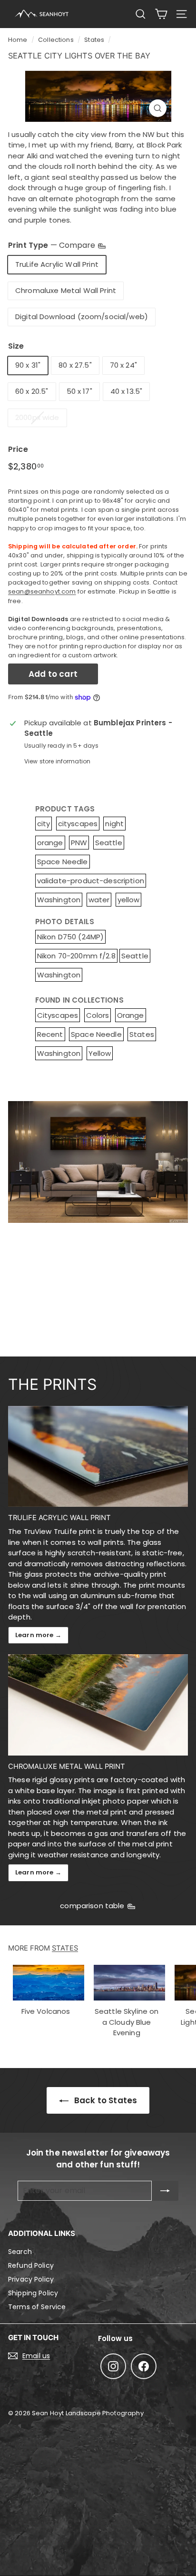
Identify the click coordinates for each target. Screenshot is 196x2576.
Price (18, 449)
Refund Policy (31, 2265)
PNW (79, 843)
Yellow (100, 1053)
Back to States (105, 2100)
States (94, 40)
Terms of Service (37, 2307)
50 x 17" (79, 391)
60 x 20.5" (32, 391)
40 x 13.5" (127, 391)
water (99, 900)
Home (18, 40)
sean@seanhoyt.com (42, 591)
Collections (56, 40)
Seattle (109, 843)
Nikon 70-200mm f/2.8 (76, 956)
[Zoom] (158, 108)
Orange (131, 1015)
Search (20, 2252)
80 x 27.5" (75, 365)
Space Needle (63, 862)
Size (16, 346)
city (44, 824)
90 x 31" (28, 365)
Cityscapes (58, 1015)
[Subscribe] (165, 2191)
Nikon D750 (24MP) (71, 937)
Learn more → (38, 1635)
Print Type (53, 245)
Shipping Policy (33, 2293)
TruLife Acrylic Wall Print (57, 264)
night (114, 824)
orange (50, 843)
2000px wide (37, 417)
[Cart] (161, 14)
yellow (129, 900)
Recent (50, 1034)
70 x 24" (123, 365)
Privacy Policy (31, 2279)
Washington (59, 900)
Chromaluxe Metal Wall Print (66, 290)
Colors (98, 1015)
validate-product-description (91, 881)
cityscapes (78, 824)
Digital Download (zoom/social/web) (82, 317)
